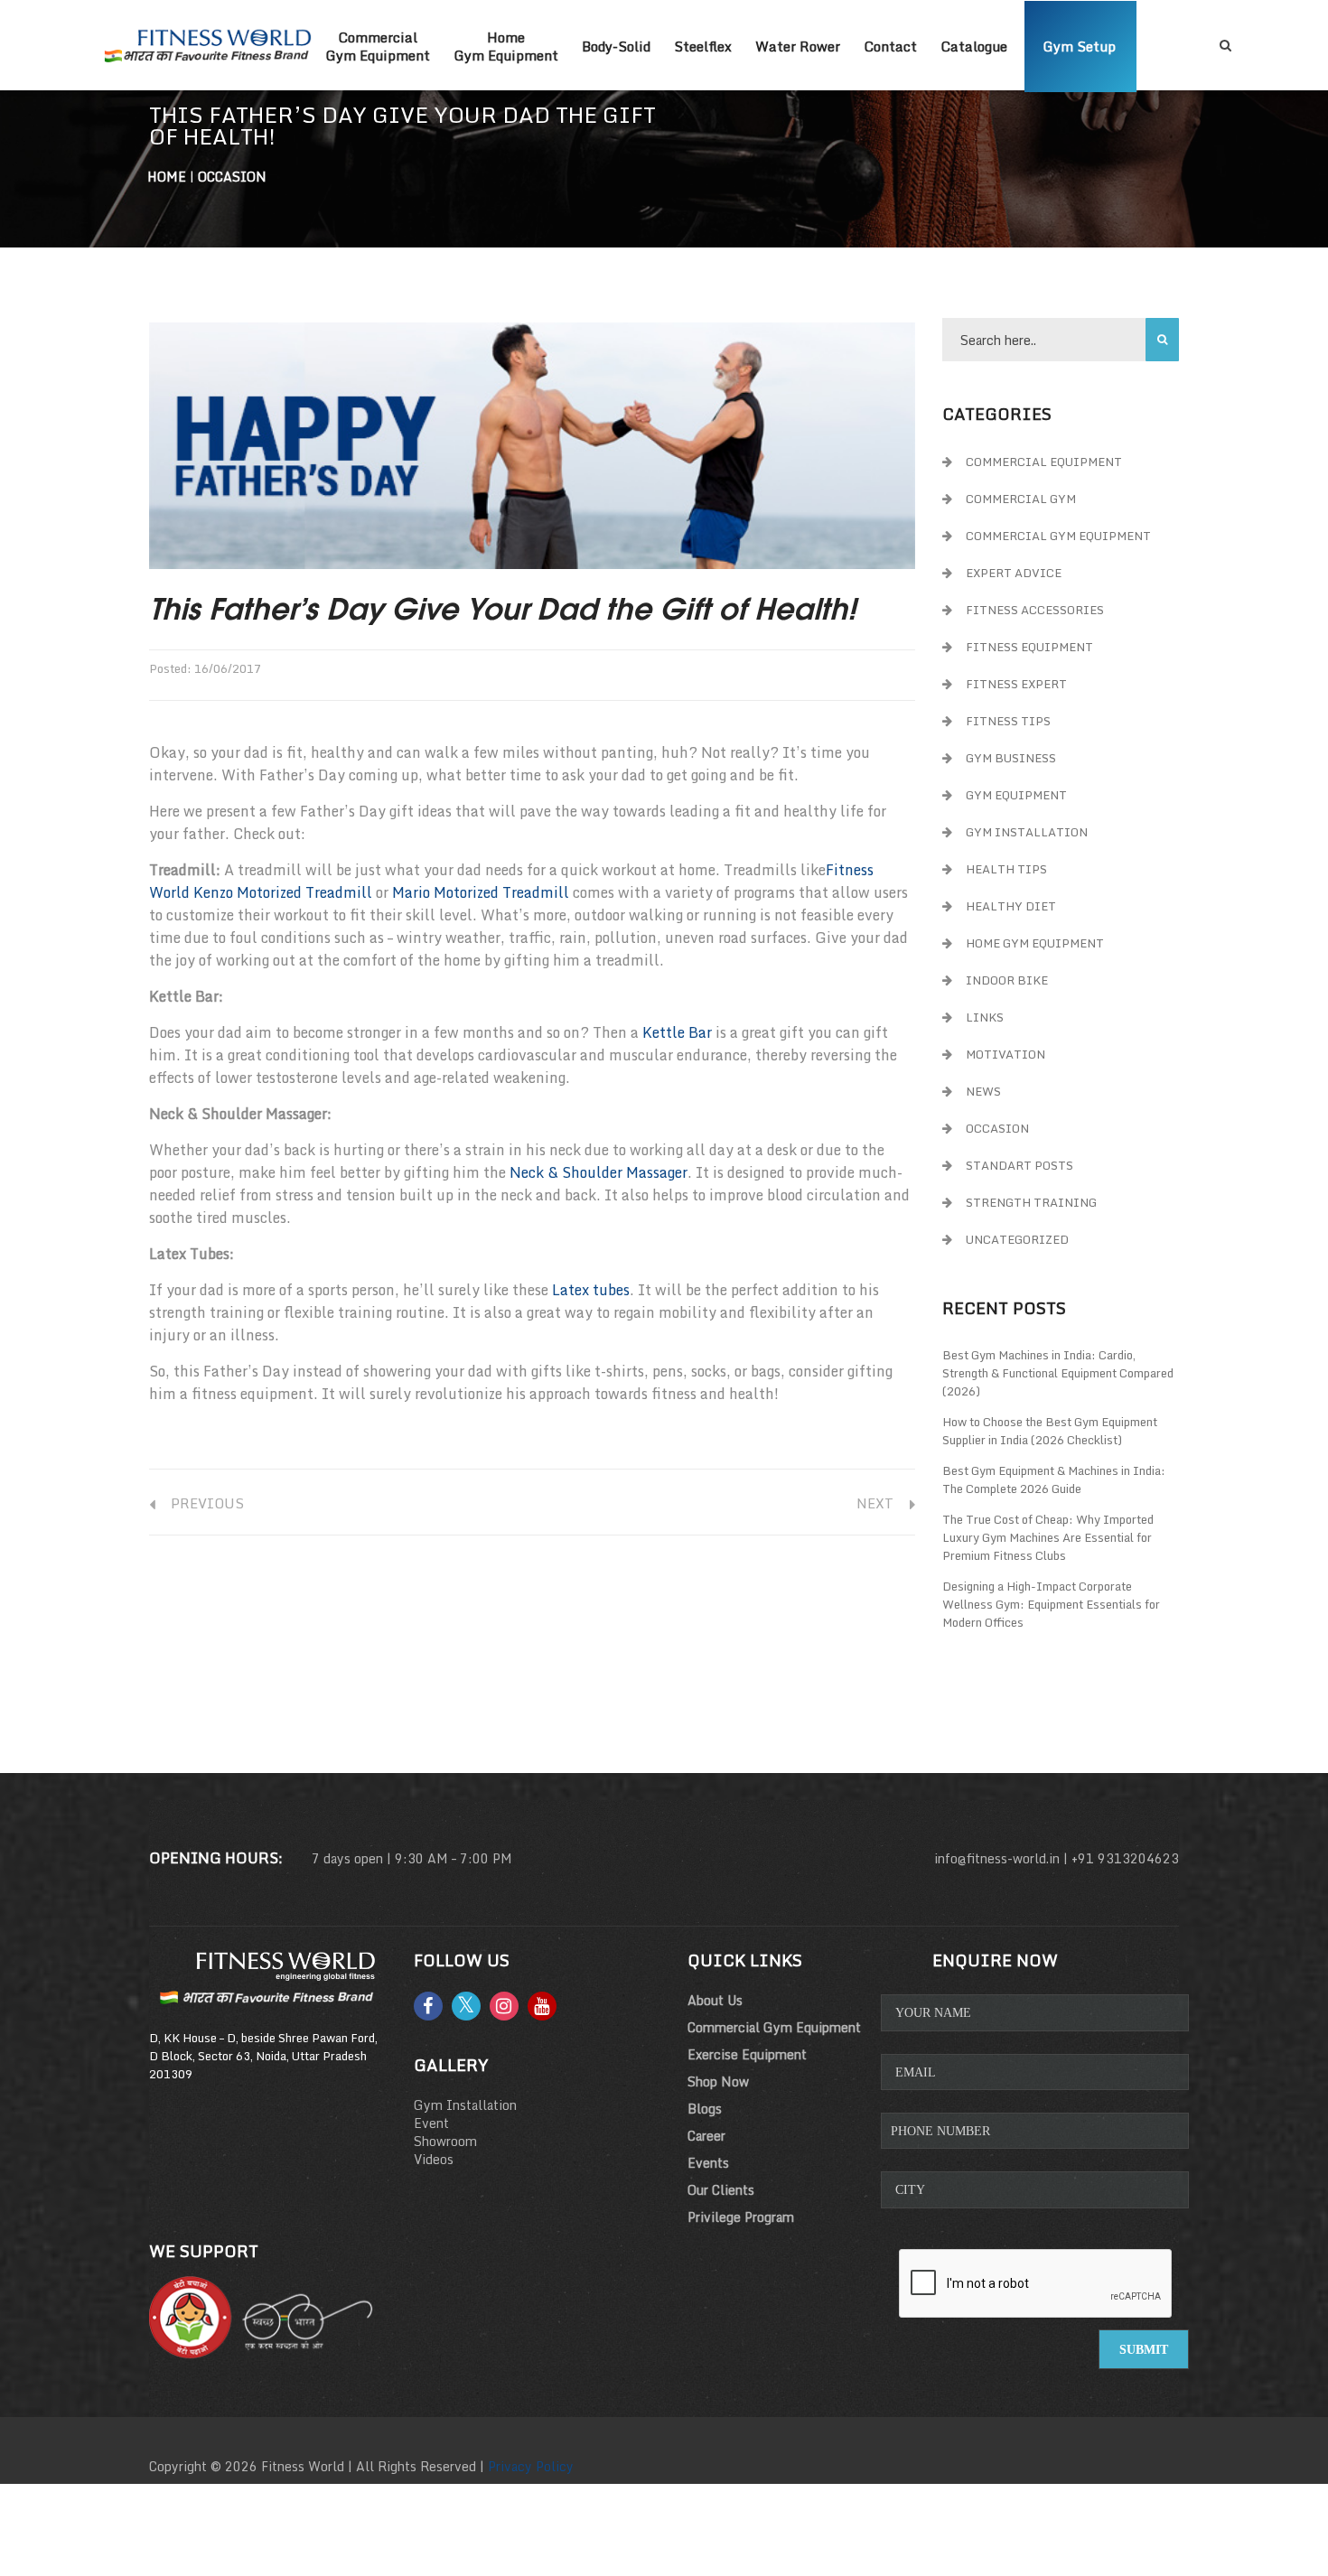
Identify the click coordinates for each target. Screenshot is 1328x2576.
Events (708, 2163)
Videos (434, 2159)
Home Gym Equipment (1035, 943)
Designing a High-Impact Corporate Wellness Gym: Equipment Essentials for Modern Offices (1051, 1604)
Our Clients (721, 2190)
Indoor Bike (1007, 980)
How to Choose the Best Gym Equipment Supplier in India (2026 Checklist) (1050, 1431)
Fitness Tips (1008, 721)
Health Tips (1006, 869)
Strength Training (1031, 1202)
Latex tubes (591, 1290)
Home (167, 177)
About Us (715, 2000)
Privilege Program (741, 2217)
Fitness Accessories (1035, 610)
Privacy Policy (531, 2466)
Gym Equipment (1016, 795)
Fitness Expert (1016, 684)
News (983, 1091)
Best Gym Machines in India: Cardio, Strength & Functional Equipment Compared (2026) (1058, 1373)
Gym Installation (1027, 832)
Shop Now (718, 2081)
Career (706, 2136)
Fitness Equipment (1029, 647)
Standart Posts (1019, 1165)
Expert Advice (1014, 573)
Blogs (705, 2109)
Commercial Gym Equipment (1058, 536)
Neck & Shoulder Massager (599, 1172)
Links (985, 1017)
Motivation (1005, 1054)
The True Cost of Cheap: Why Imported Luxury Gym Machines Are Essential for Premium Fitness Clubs (1048, 1537)
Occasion (232, 177)
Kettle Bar (677, 1032)
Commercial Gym (1021, 499)
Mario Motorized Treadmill (481, 892)
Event (431, 2123)
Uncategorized (1017, 1239)
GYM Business (1011, 758)
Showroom (445, 2141)
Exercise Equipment (747, 2054)
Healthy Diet (1011, 906)
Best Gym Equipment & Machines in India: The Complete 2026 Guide (1054, 1479)
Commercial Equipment (1044, 462)
